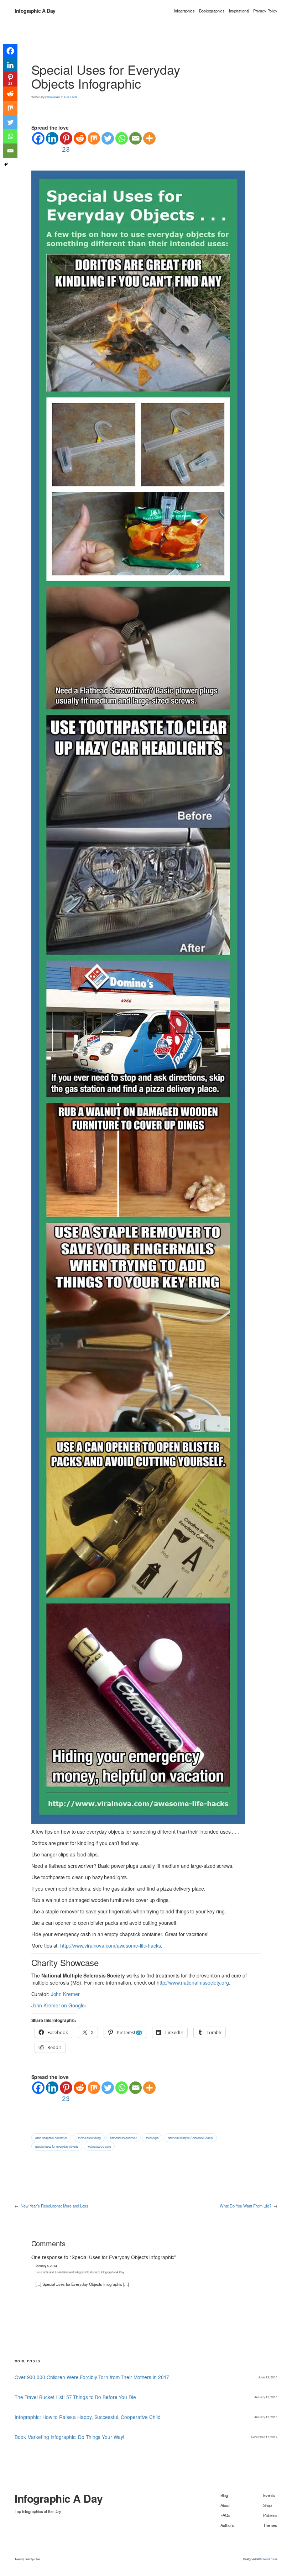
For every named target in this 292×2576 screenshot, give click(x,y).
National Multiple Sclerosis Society (191, 2138)
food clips (152, 2138)
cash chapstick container (51, 2138)
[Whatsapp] (122, 138)
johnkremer (53, 97)
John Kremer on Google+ (59, 2005)
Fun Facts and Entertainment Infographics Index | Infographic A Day (80, 2272)
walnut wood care (99, 2146)
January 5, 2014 (46, 2266)
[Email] (135, 138)
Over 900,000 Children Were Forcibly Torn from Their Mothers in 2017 (92, 2377)
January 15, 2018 (266, 2397)
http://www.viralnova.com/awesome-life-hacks (111, 1945)
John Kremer (65, 1994)
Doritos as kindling (89, 2138)
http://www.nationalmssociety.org (193, 1982)
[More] (149, 138)
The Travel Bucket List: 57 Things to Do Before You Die (75, 2397)
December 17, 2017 (264, 2437)
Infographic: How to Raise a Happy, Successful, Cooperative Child (88, 2417)
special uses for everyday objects (57, 2146)
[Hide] (6, 164)
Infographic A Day (35, 11)
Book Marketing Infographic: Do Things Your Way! (69, 2437)
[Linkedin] (52, 138)
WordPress (270, 2559)
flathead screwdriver (123, 2138)
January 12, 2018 (266, 2417)
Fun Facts (71, 97)
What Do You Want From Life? (246, 2206)
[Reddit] (80, 138)
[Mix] (94, 138)
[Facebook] (38, 138)
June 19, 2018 (268, 2377)
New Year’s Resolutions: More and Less (54, 2206)
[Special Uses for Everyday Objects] (138, 996)
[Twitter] (108, 138)
